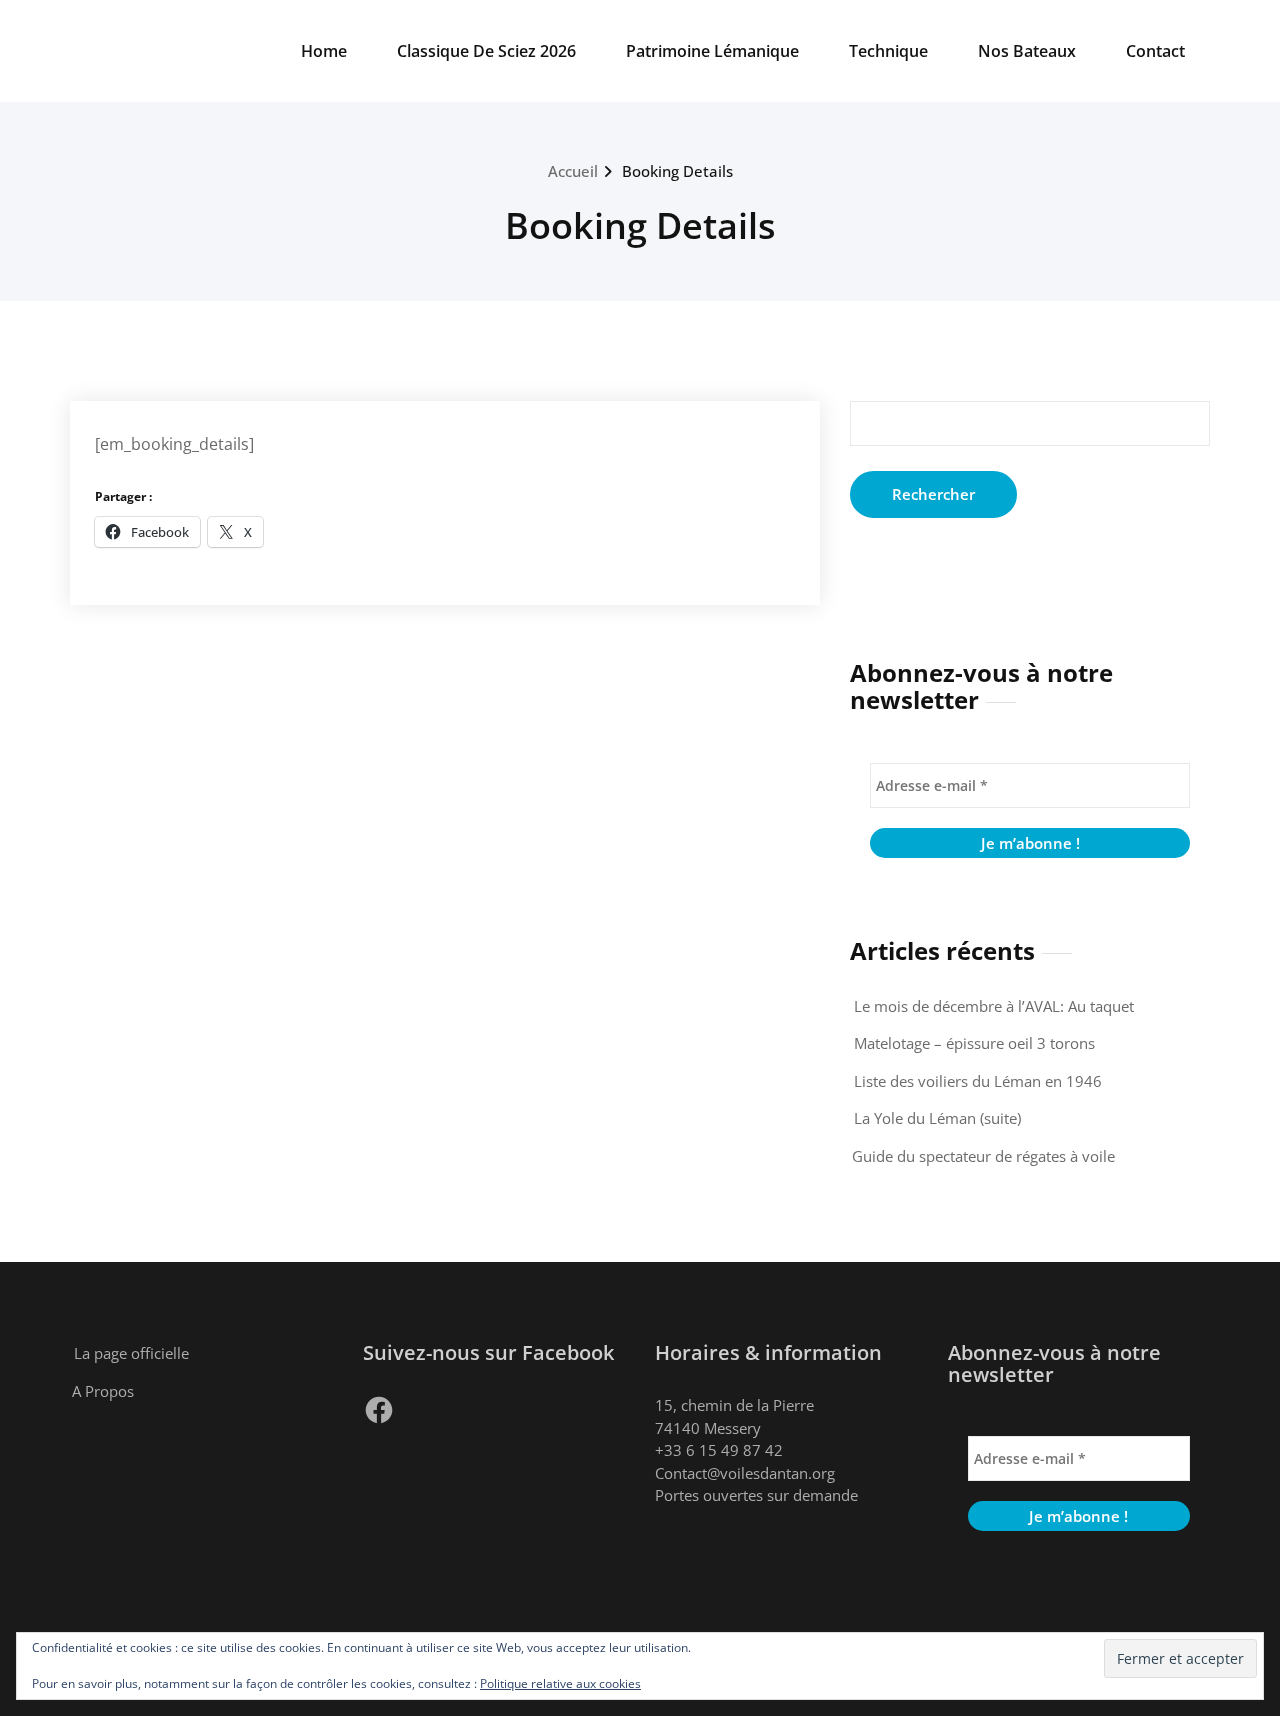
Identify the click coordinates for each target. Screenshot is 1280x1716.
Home (324, 51)
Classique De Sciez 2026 (486, 51)
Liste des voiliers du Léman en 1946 (978, 1081)
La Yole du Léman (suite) (937, 1118)
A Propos (103, 1391)
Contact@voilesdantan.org (745, 1473)
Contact (1155, 51)
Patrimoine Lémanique (712, 51)
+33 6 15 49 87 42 (719, 1450)
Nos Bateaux (1027, 51)
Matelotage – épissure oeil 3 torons (974, 1043)
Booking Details (677, 171)
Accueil (573, 171)
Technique (888, 51)
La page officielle (131, 1353)
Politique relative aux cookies (560, 1683)
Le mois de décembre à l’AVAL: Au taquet (994, 1006)
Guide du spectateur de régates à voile (983, 1156)
